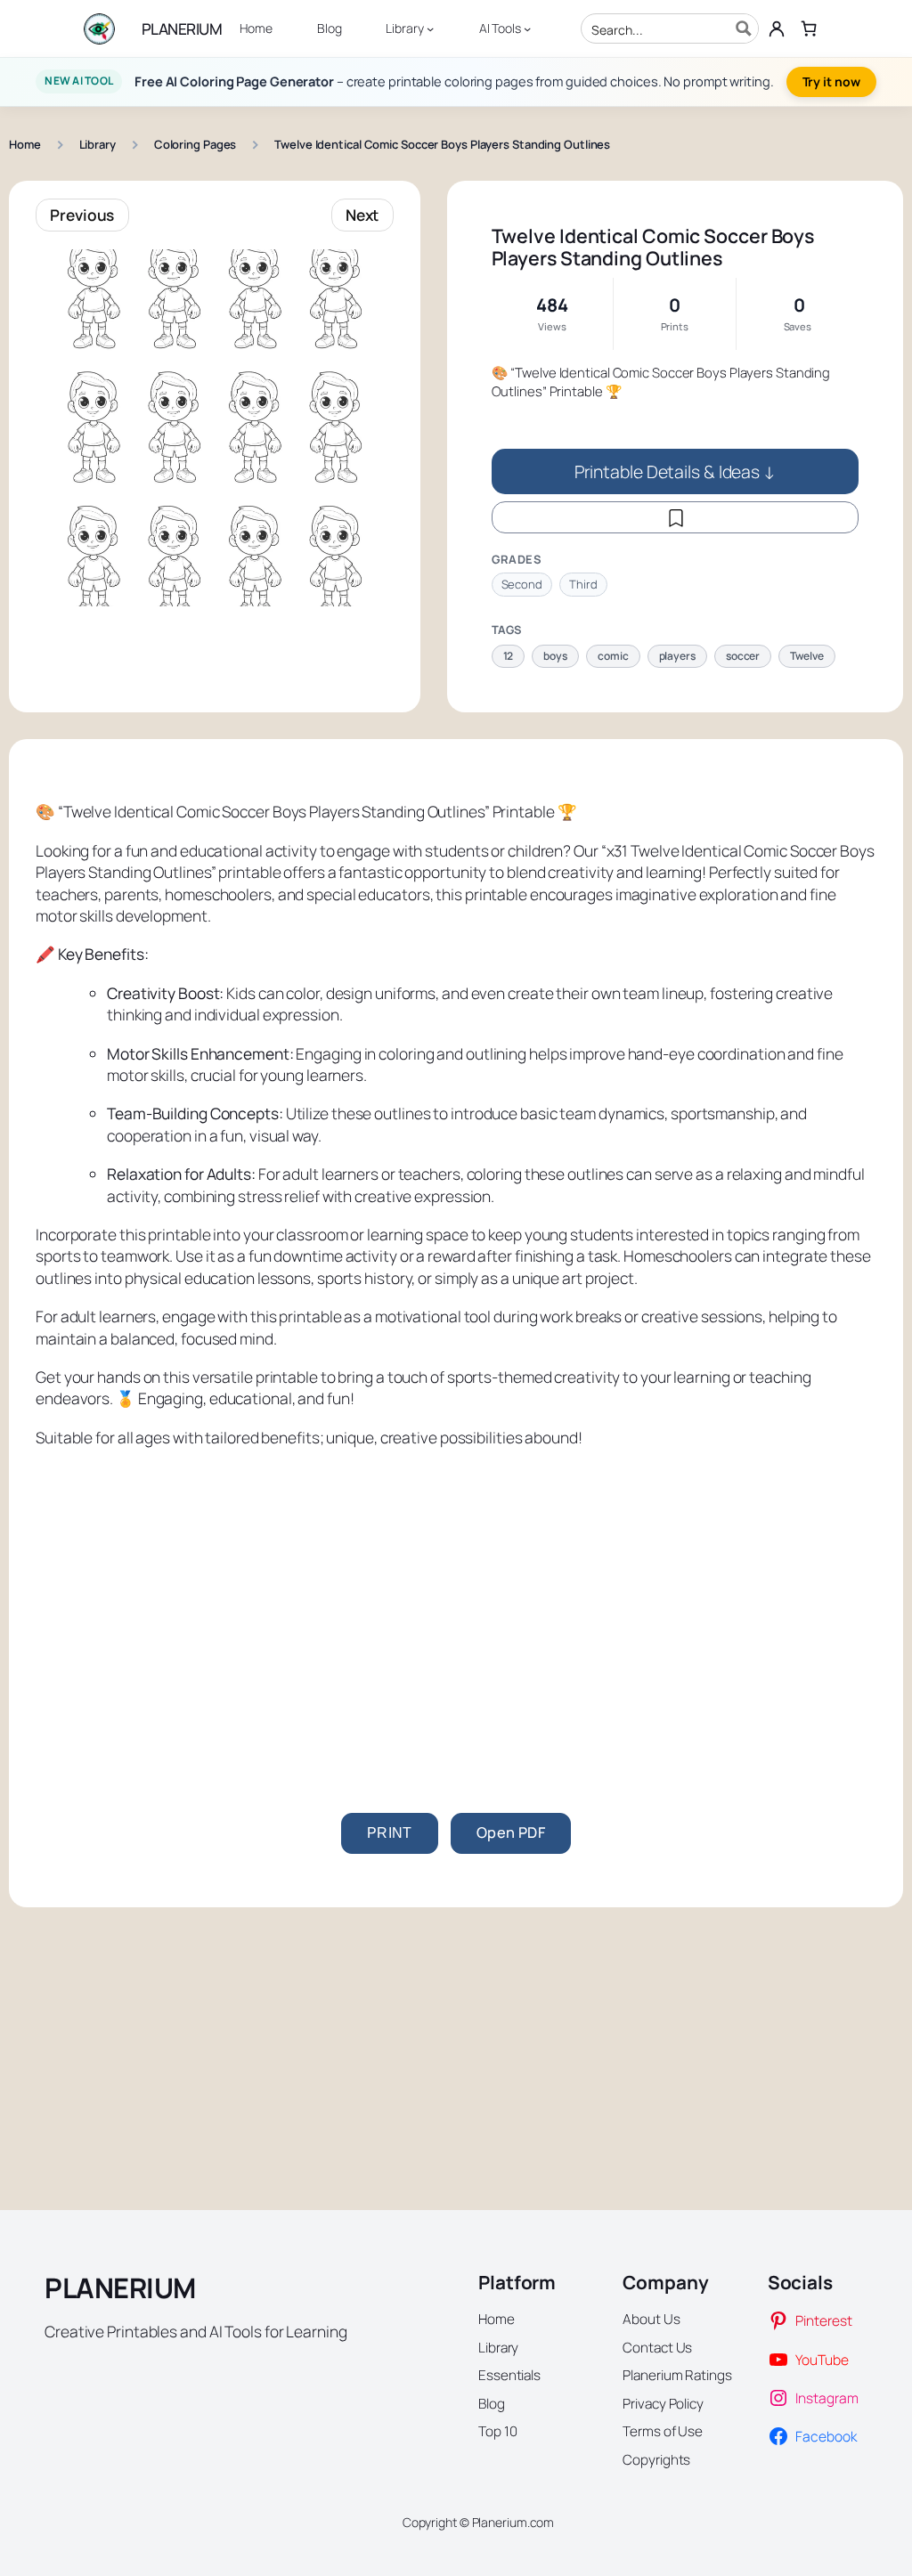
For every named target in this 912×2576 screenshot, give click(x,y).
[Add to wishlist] (675, 517)
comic (613, 656)
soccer (743, 656)
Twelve (806, 656)
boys (555, 656)
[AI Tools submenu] (527, 28)
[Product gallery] (215, 428)
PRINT (390, 1832)
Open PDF (511, 1832)
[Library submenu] (430, 28)
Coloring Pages (195, 144)
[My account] (777, 28)
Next (362, 215)
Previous (82, 215)
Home (25, 144)
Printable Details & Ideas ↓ (675, 471)
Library (98, 144)
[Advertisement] (456, 1599)
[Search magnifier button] (744, 28)
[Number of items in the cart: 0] (809, 28)
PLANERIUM (182, 28)
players (677, 656)
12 (509, 656)
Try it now (831, 81)
